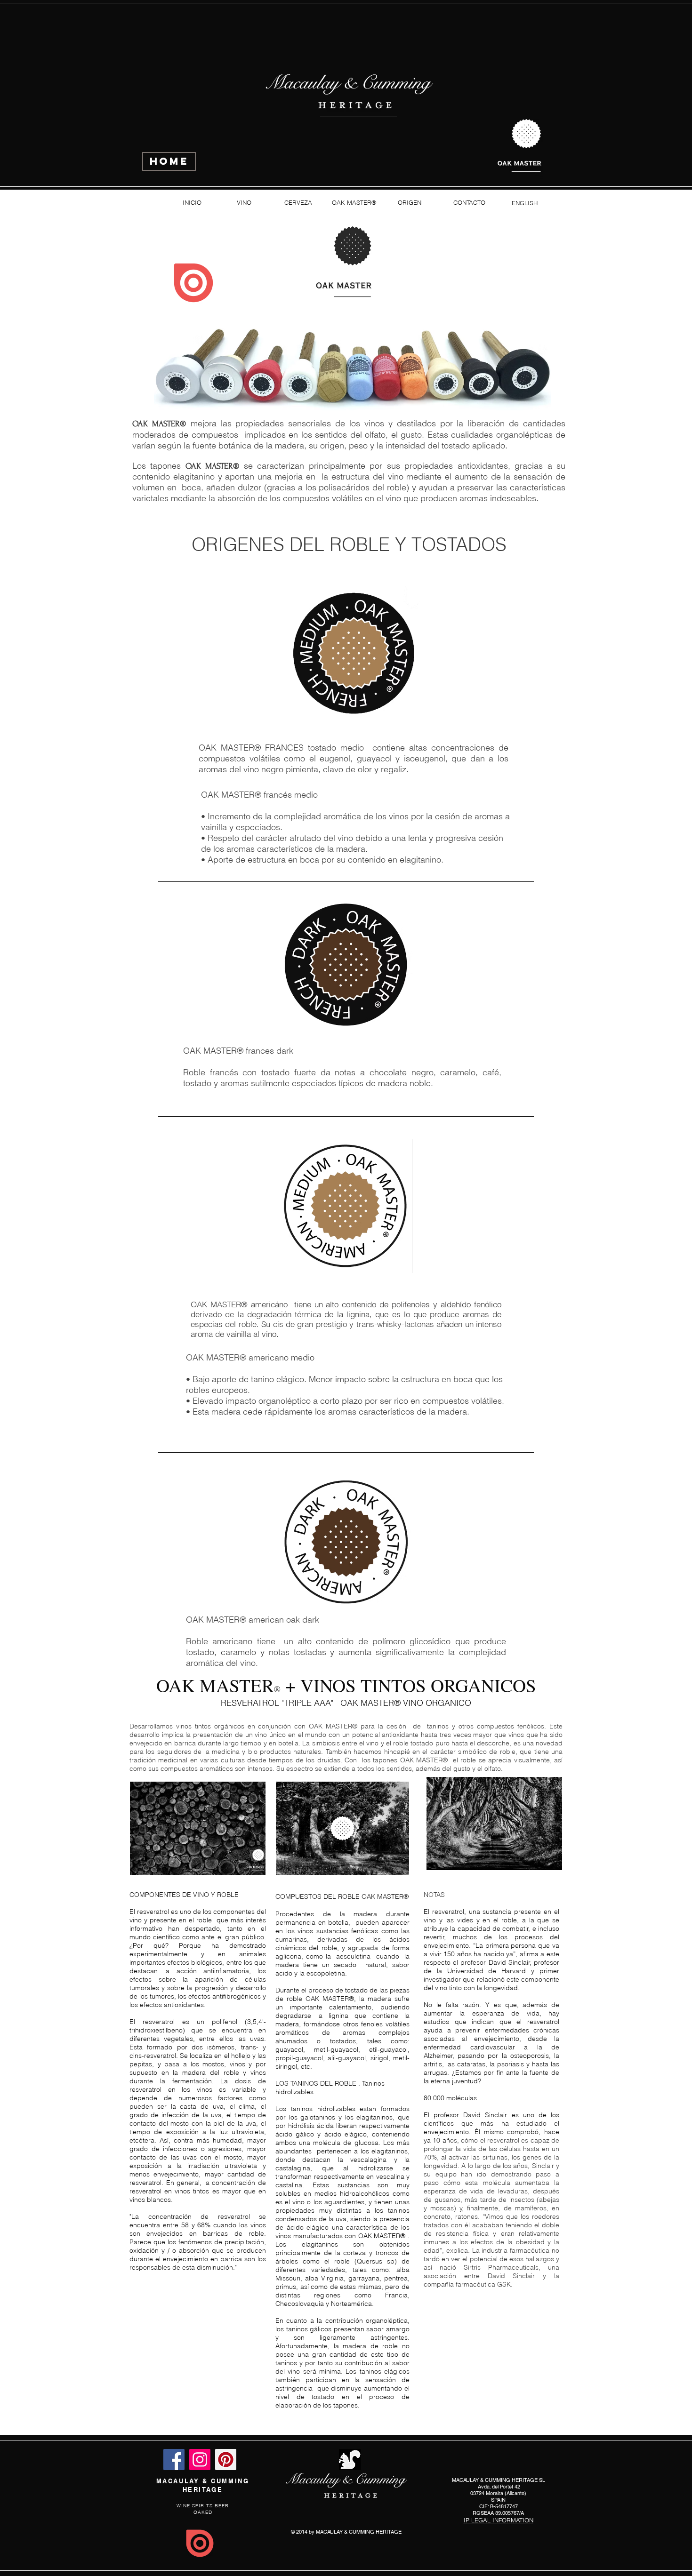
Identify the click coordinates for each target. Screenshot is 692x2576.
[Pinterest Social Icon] (226, 2460)
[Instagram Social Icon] (200, 2460)
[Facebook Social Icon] (174, 2460)
